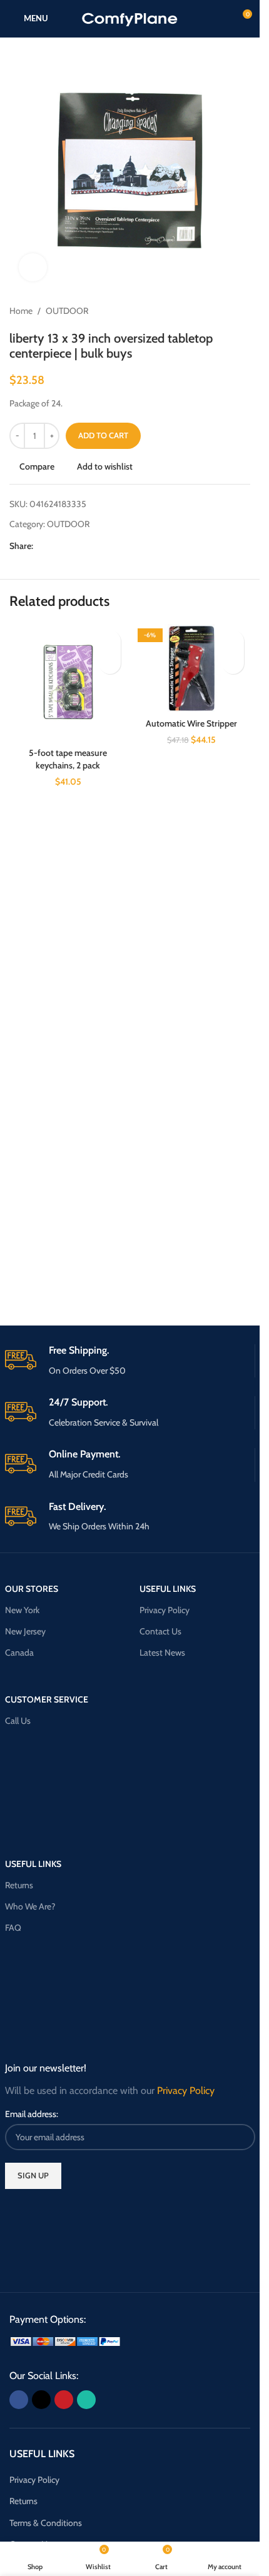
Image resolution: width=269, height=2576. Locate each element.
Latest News (162, 1653)
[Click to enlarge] (33, 267)
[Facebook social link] (41, 546)
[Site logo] (130, 18)
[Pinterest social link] (71, 546)
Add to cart (103, 435)
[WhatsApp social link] (86, 546)
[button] (110, 663)
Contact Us (160, 1631)
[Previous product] (213, 311)
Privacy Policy (165, 1610)
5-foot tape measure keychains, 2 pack (68, 759)
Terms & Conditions (46, 2523)
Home (21, 311)
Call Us (18, 1721)
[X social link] (56, 546)
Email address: (32, 2114)
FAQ (13, 1928)
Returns (19, 1885)
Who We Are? (30, 1906)
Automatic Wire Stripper (191, 723)
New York (22, 1610)
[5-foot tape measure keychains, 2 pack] (68, 683)
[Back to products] (228, 311)
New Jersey (25, 1631)
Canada (19, 1653)
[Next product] (243, 311)
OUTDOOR (67, 311)
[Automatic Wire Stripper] (192, 668)
